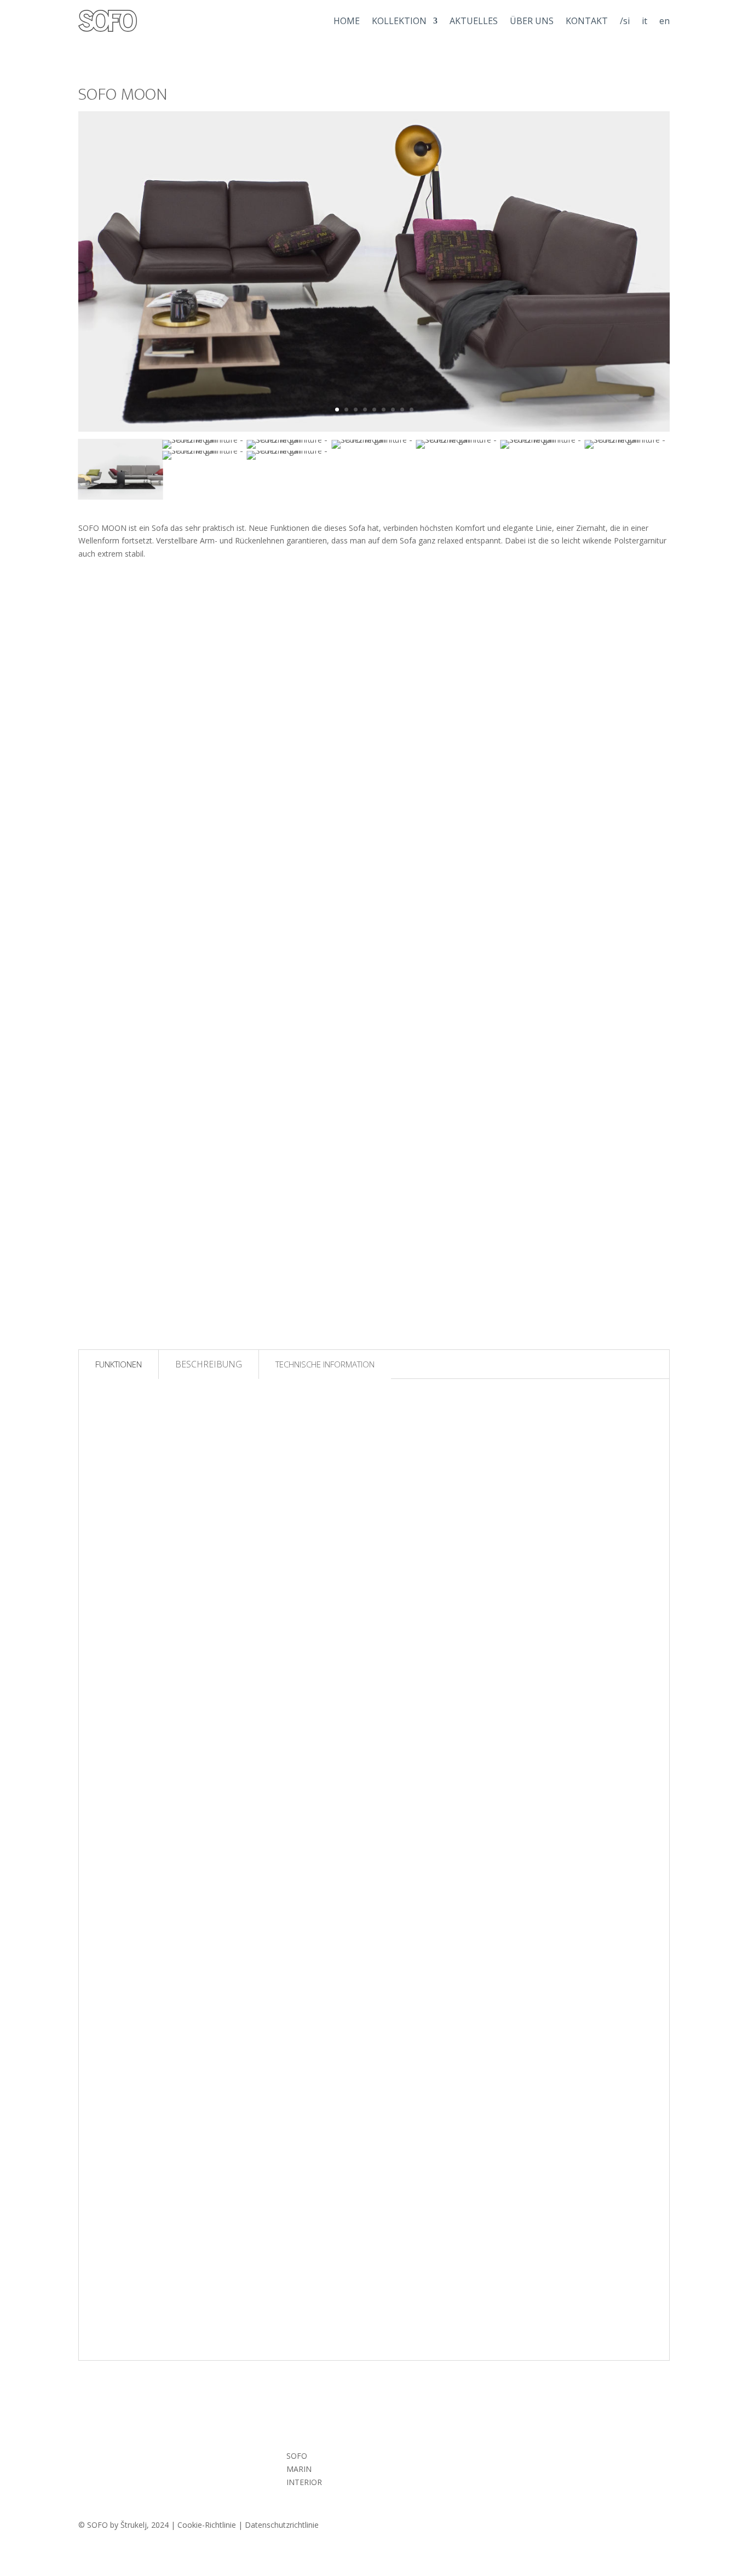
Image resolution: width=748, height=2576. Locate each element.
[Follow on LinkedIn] (558, 2458)
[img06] (205, 451)
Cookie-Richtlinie (207, 2525)
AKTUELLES (474, 21)
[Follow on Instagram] (503, 2458)
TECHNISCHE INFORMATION (325, 1364)
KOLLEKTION (399, 21)
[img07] (289, 451)
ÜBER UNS (532, 21)
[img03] (543, 440)
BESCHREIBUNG (209, 1364)
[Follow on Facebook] (531, 2458)
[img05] (205, 440)
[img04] (627, 440)
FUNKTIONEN (119, 1364)
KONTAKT (587, 21)
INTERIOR (304, 2482)
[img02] (374, 440)
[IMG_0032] (458, 440)
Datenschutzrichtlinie (282, 2525)
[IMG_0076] (289, 440)
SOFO (297, 2456)
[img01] (120, 496)
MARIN (299, 2469)
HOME (347, 21)
